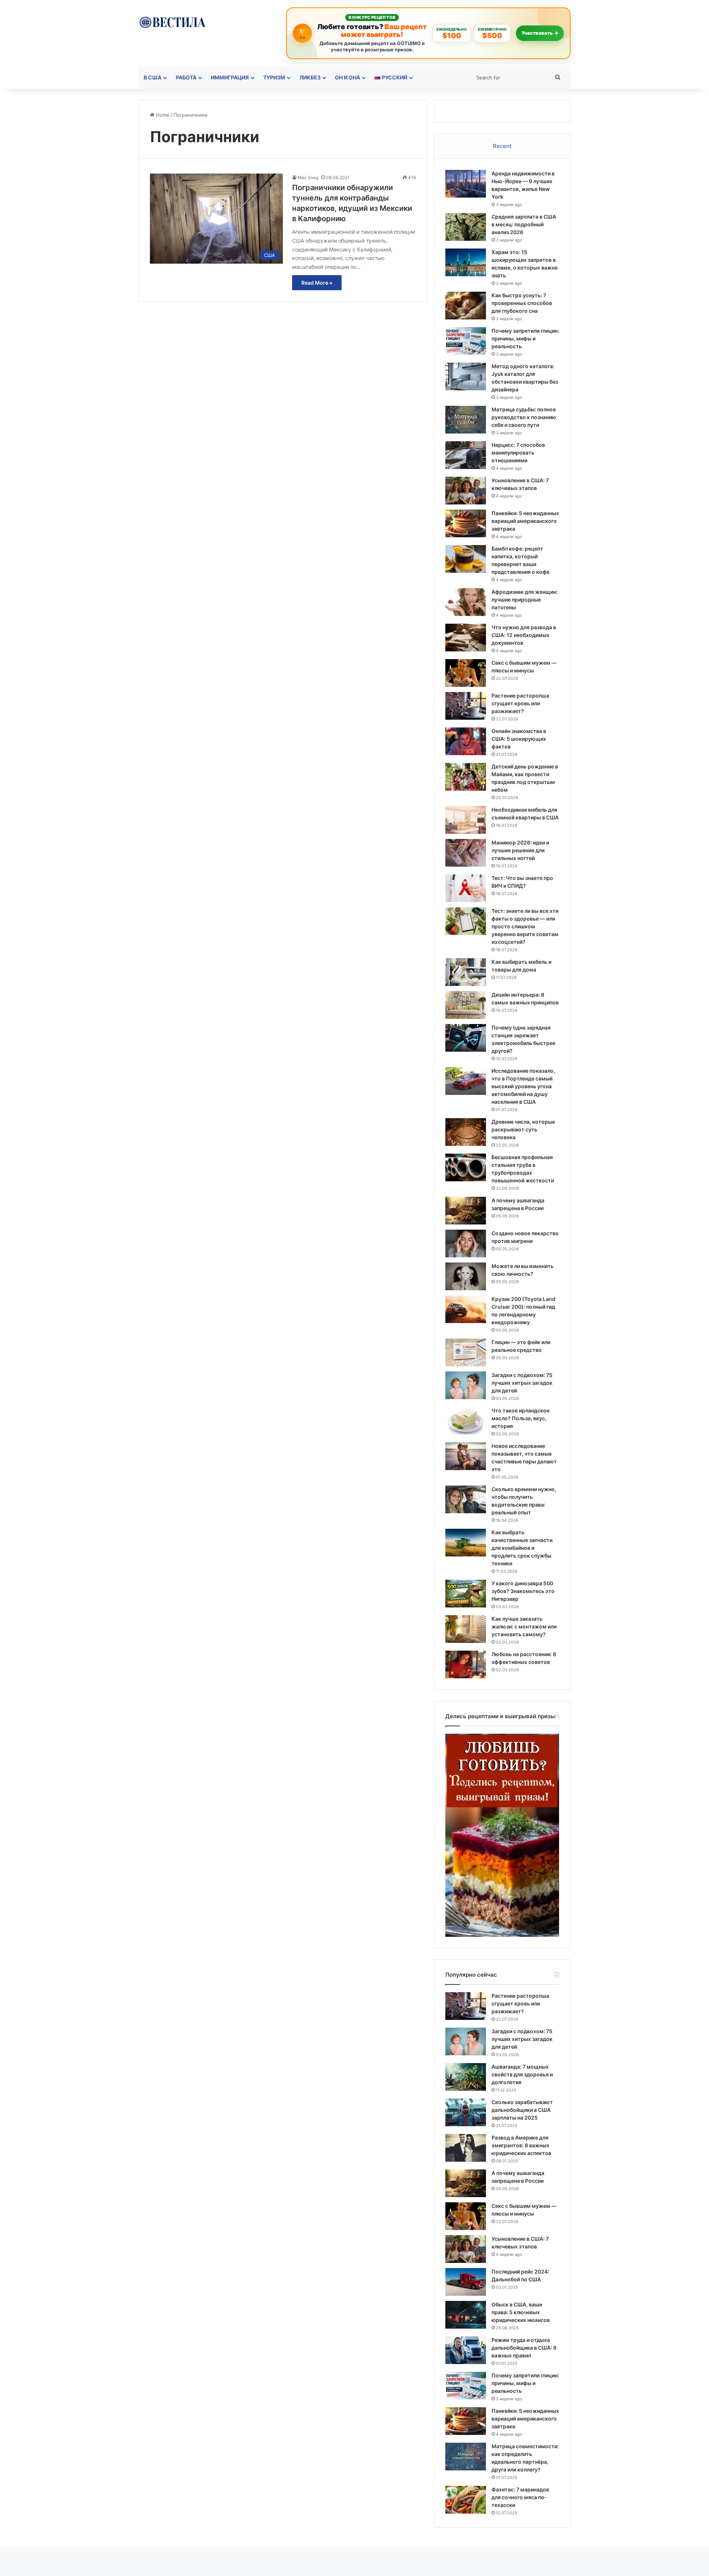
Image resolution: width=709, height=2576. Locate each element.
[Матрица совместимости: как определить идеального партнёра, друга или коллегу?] (466, 2457)
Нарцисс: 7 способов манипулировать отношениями (518, 453)
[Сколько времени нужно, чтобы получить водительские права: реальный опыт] (466, 1499)
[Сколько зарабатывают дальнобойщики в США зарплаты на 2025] (466, 2112)
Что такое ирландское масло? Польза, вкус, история (520, 1418)
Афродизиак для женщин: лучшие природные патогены (525, 600)
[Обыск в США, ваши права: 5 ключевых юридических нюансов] (466, 2315)
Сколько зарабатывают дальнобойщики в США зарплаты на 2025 (522, 2110)
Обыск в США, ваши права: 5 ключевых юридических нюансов (521, 2312)
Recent (502, 146)
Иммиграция (230, 77)
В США (153, 77)
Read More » (317, 283)
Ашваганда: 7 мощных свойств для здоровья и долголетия (522, 2074)
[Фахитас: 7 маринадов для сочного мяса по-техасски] (466, 2500)
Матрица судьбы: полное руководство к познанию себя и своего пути (524, 417)
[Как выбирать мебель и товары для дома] (466, 972)
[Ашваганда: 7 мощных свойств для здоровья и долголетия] (466, 2077)
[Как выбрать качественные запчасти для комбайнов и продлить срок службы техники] (466, 1543)
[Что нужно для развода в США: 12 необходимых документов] (466, 638)
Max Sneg (308, 177)
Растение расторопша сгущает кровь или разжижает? (520, 703)
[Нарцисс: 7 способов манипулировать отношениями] (466, 455)
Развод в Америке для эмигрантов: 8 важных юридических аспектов (521, 2145)
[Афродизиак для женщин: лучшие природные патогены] (466, 602)
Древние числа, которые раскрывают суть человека (523, 1129)
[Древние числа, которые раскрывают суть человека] (466, 1132)
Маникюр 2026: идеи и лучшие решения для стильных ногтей (520, 850)
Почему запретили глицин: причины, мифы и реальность (525, 338)
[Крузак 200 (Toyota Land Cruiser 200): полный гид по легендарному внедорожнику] (466, 1309)
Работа (186, 77)
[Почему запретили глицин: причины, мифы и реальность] (466, 341)
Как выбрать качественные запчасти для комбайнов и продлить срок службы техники (522, 1548)
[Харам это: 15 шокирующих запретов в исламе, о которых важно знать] (466, 262)
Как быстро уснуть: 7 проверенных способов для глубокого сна (522, 303)
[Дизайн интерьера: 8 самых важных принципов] (466, 1005)
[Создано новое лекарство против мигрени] (466, 1244)
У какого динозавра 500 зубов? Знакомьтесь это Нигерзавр (523, 1591)
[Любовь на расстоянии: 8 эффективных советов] (466, 1664)
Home (162, 115)
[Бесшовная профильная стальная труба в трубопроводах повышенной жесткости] (466, 1167)
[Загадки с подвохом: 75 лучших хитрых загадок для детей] (466, 1385)
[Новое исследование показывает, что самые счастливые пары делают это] (466, 1456)
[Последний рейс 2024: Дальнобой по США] (466, 2282)
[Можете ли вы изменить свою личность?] (466, 1276)
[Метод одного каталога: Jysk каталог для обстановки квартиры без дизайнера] (466, 376)
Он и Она (347, 77)
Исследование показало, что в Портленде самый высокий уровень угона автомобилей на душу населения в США (523, 1086)
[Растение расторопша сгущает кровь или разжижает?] (466, 706)
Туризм (274, 77)
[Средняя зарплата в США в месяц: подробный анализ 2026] (466, 227)
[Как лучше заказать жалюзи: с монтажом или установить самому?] (466, 1629)
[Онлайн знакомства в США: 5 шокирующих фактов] (466, 741)
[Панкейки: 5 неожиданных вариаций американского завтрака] (466, 523)
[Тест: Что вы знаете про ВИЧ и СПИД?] (466, 888)
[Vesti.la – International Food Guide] (172, 22)
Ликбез (310, 77)
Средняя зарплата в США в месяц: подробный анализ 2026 (524, 224)
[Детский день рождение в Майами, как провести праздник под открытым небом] (466, 777)
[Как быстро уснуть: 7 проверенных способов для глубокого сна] (466, 306)
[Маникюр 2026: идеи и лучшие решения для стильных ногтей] (466, 853)
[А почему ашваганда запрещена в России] (466, 1211)
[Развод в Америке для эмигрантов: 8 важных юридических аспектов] (466, 2148)
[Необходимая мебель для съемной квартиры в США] (466, 820)
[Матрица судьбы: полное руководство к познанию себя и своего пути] (466, 420)
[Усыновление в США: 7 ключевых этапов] (466, 491)
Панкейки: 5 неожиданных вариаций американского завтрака (525, 521)
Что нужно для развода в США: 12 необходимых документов (524, 635)
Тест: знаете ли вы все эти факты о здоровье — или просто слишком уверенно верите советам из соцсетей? (525, 926)
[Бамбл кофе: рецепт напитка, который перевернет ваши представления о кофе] (466, 559)
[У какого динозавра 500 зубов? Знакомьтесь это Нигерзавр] (466, 1594)
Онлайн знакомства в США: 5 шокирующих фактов (519, 739)
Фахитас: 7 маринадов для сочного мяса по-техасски (520, 2497)
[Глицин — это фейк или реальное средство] (466, 1352)
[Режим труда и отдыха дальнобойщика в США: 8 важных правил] (466, 2350)
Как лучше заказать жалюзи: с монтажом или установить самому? (524, 1626)
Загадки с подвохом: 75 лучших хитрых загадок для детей (522, 1383)
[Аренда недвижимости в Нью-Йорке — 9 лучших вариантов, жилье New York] (466, 184)
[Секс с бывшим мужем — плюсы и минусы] (466, 673)
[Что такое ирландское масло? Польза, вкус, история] (466, 1421)
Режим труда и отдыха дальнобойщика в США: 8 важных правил (524, 2348)
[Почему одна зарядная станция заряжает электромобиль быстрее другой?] (466, 1038)
